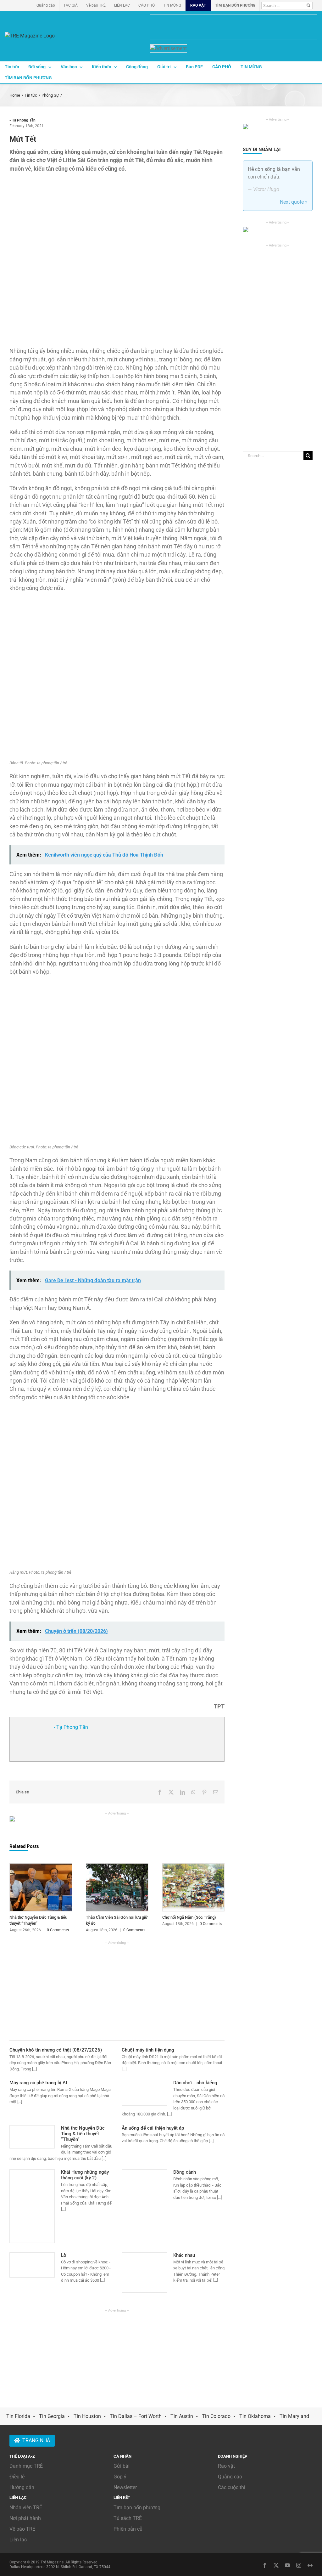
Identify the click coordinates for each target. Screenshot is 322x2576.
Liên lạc (18, 2540)
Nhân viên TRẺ (26, 2508)
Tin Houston (87, 2416)
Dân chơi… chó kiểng (195, 2083)
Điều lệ (17, 2477)
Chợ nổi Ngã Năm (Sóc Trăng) (189, 1917)
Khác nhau (184, 2255)
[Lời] (32, 2265)
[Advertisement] (117, 1990)
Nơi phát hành (25, 2518)
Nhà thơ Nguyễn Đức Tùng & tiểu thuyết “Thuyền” (83, 2134)
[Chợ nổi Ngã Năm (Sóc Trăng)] (194, 1866)
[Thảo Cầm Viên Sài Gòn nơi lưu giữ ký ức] (117, 1866)
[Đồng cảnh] (144, 2184)
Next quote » (294, 202)
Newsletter (125, 2487)
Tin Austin (182, 2416)
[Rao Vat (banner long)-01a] (233, 27)
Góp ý (120, 2477)
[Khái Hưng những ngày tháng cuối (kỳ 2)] (32, 2206)
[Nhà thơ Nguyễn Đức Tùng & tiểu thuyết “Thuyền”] (41, 1866)
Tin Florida (18, 2416)
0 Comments (58, 1930)
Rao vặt (226, 2466)
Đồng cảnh (185, 2172)
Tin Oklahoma (255, 2416)
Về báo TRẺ (22, 2529)
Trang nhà (36, 2440)
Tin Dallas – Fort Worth (136, 2416)
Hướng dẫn (22, 2487)
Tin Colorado (216, 2416)
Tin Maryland (294, 2416)
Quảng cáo (230, 2477)
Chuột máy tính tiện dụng (148, 2050)
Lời (64, 2255)
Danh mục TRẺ (26, 2466)
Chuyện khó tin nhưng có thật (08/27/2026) (56, 2050)
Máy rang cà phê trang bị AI (38, 2083)
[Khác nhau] (144, 2273)
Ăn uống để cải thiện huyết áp (153, 2128)
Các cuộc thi (232, 2487)
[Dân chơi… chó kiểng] (144, 2093)
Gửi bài (122, 2466)
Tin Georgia (52, 2416)
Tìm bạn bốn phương (137, 2508)
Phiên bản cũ (128, 2529)
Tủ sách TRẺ (128, 2518)
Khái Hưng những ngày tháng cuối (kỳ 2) (85, 2175)
